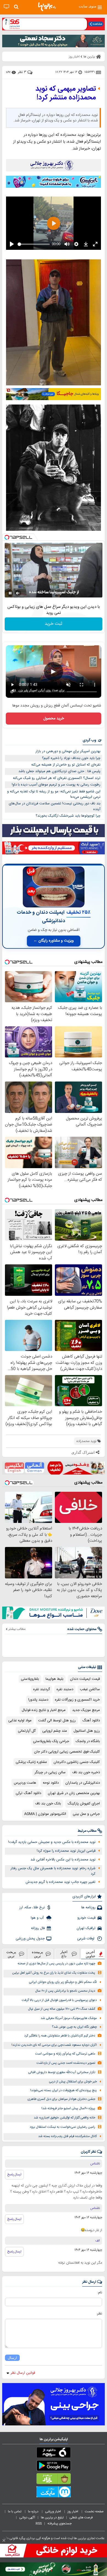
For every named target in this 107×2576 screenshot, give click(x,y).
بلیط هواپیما (54, 1679)
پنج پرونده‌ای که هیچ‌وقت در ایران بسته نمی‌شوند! (64, 2090)
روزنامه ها (88, 1907)
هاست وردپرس (25, 1783)
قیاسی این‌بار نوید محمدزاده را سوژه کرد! (66, 1851)
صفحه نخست (94, 2511)
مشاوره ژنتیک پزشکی (31, 1762)
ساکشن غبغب (90, 1689)
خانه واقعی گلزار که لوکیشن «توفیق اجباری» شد (64, 2118)
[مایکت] (54, 2493)
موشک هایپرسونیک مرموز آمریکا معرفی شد (69, 2018)
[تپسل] (7, 537)
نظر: (99, 2314)
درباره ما (34, 2511)
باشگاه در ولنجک (88, 1741)
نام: (100, 2293)
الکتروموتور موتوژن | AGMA (45, 1814)
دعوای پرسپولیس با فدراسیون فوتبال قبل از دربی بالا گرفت (59, 2000)
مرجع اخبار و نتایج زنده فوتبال (44, 1710)
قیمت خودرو (86, 1918)
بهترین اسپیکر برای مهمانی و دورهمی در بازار (68, 751)
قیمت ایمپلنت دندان (85, 1679)
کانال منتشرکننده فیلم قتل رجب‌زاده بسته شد (67, 2136)
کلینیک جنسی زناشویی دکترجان (77, 1762)
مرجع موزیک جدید (86, 1710)
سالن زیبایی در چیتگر (50, 1772)
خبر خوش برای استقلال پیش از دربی (73, 2082)
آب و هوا (38, 1918)
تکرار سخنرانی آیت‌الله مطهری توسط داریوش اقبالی (62, 2072)
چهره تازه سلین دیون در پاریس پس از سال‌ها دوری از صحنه (56, 1964)
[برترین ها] (47, 7)
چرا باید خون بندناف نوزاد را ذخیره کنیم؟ (71, 758)
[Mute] (18, 593)
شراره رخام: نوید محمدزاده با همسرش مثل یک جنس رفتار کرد (53, 1871)
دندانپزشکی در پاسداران (83, 1783)
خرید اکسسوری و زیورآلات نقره (77, 1700)
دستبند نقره (65, 1689)
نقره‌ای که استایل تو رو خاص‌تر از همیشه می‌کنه (66, 765)
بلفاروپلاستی (30, 1679)
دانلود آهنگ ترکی (28, 1793)
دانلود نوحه (51, 1783)
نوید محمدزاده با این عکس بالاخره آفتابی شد (63, 1860)
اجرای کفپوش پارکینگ (84, 1804)
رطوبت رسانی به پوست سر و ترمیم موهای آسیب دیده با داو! (56, 785)
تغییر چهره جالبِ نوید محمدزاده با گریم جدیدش (60, 1882)
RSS (39, 2524)
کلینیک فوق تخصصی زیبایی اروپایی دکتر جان (67, 1752)
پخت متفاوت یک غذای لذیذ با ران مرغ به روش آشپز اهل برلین (54, 1973)
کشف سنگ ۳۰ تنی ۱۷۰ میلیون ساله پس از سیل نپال (62, 2009)
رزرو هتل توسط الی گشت (57, 1721)
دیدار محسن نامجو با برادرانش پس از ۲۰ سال (65, 1991)
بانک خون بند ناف (48, 1804)
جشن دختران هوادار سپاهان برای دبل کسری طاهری (61, 2099)
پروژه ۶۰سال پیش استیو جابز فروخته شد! (68, 2108)
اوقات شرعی (86, 1939)
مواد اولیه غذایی (20, 1721)
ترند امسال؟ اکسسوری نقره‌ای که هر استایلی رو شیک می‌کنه (57, 778)
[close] (4, 2540)
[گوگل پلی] (54, 2467)
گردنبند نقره (42, 1689)
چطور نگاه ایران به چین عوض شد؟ (74, 2027)
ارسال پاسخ (14, 2174)
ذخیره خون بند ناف (86, 1772)
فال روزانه (38, 1928)
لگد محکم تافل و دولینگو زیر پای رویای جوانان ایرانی (63, 1982)
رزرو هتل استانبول (87, 1731)
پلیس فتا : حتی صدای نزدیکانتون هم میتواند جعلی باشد (59, 771)
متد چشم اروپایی (55, 1731)
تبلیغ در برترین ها (52, 2518)
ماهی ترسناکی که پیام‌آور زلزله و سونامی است (65, 2054)
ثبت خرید (54, 624)
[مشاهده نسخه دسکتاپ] (6, 7)
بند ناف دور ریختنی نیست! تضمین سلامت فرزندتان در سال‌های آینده (55, 806)
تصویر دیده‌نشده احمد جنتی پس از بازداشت (66, 2063)
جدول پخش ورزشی (30, 1939)
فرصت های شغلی (81, 2518)
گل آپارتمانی (27, 1731)
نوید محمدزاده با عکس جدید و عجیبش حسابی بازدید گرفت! (52, 1842)
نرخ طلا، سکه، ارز (32, 1907)
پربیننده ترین (37, 1954)
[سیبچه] (54, 2454)
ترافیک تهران (86, 1928)
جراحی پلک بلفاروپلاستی (51, 1741)
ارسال (12, 2358)
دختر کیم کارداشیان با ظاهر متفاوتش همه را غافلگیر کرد (60, 2036)
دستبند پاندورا (38, 1700)
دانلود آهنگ (91, 1721)
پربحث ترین (11, 1954)
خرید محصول (54, 719)
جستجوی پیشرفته (60, 2524)
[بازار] (54, 2480)
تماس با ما (15, 2511)
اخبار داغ (64, 1954)
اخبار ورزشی (53, 2511)
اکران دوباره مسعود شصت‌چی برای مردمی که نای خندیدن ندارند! (54, 2045)
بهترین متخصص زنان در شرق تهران (74, 1793)
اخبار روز (73, 2511)
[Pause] (10, 593)
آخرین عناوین (91, 1954)
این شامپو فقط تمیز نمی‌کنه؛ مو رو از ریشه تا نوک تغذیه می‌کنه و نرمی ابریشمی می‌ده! (54, 794)
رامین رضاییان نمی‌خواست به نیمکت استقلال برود (62, 2127)
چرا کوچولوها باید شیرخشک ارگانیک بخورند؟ (68, 816)
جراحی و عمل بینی (86, 1814)
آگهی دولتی (27, 2518)
